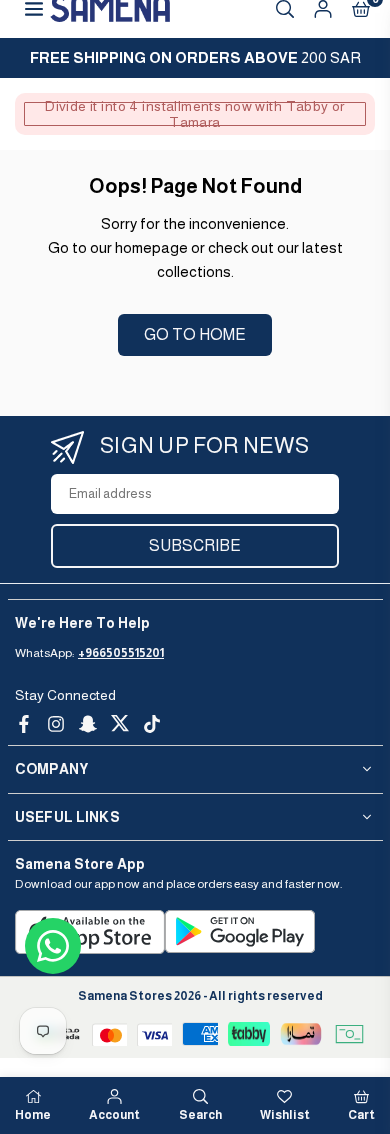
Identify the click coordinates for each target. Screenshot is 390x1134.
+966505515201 (121, 653)
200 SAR (195, 57)
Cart (361, 1115)
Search (200, 1115)
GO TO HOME (195, 334)
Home (33, 1115)
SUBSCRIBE (195, 545)
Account (114, 1115)
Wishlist (285, 1115)
